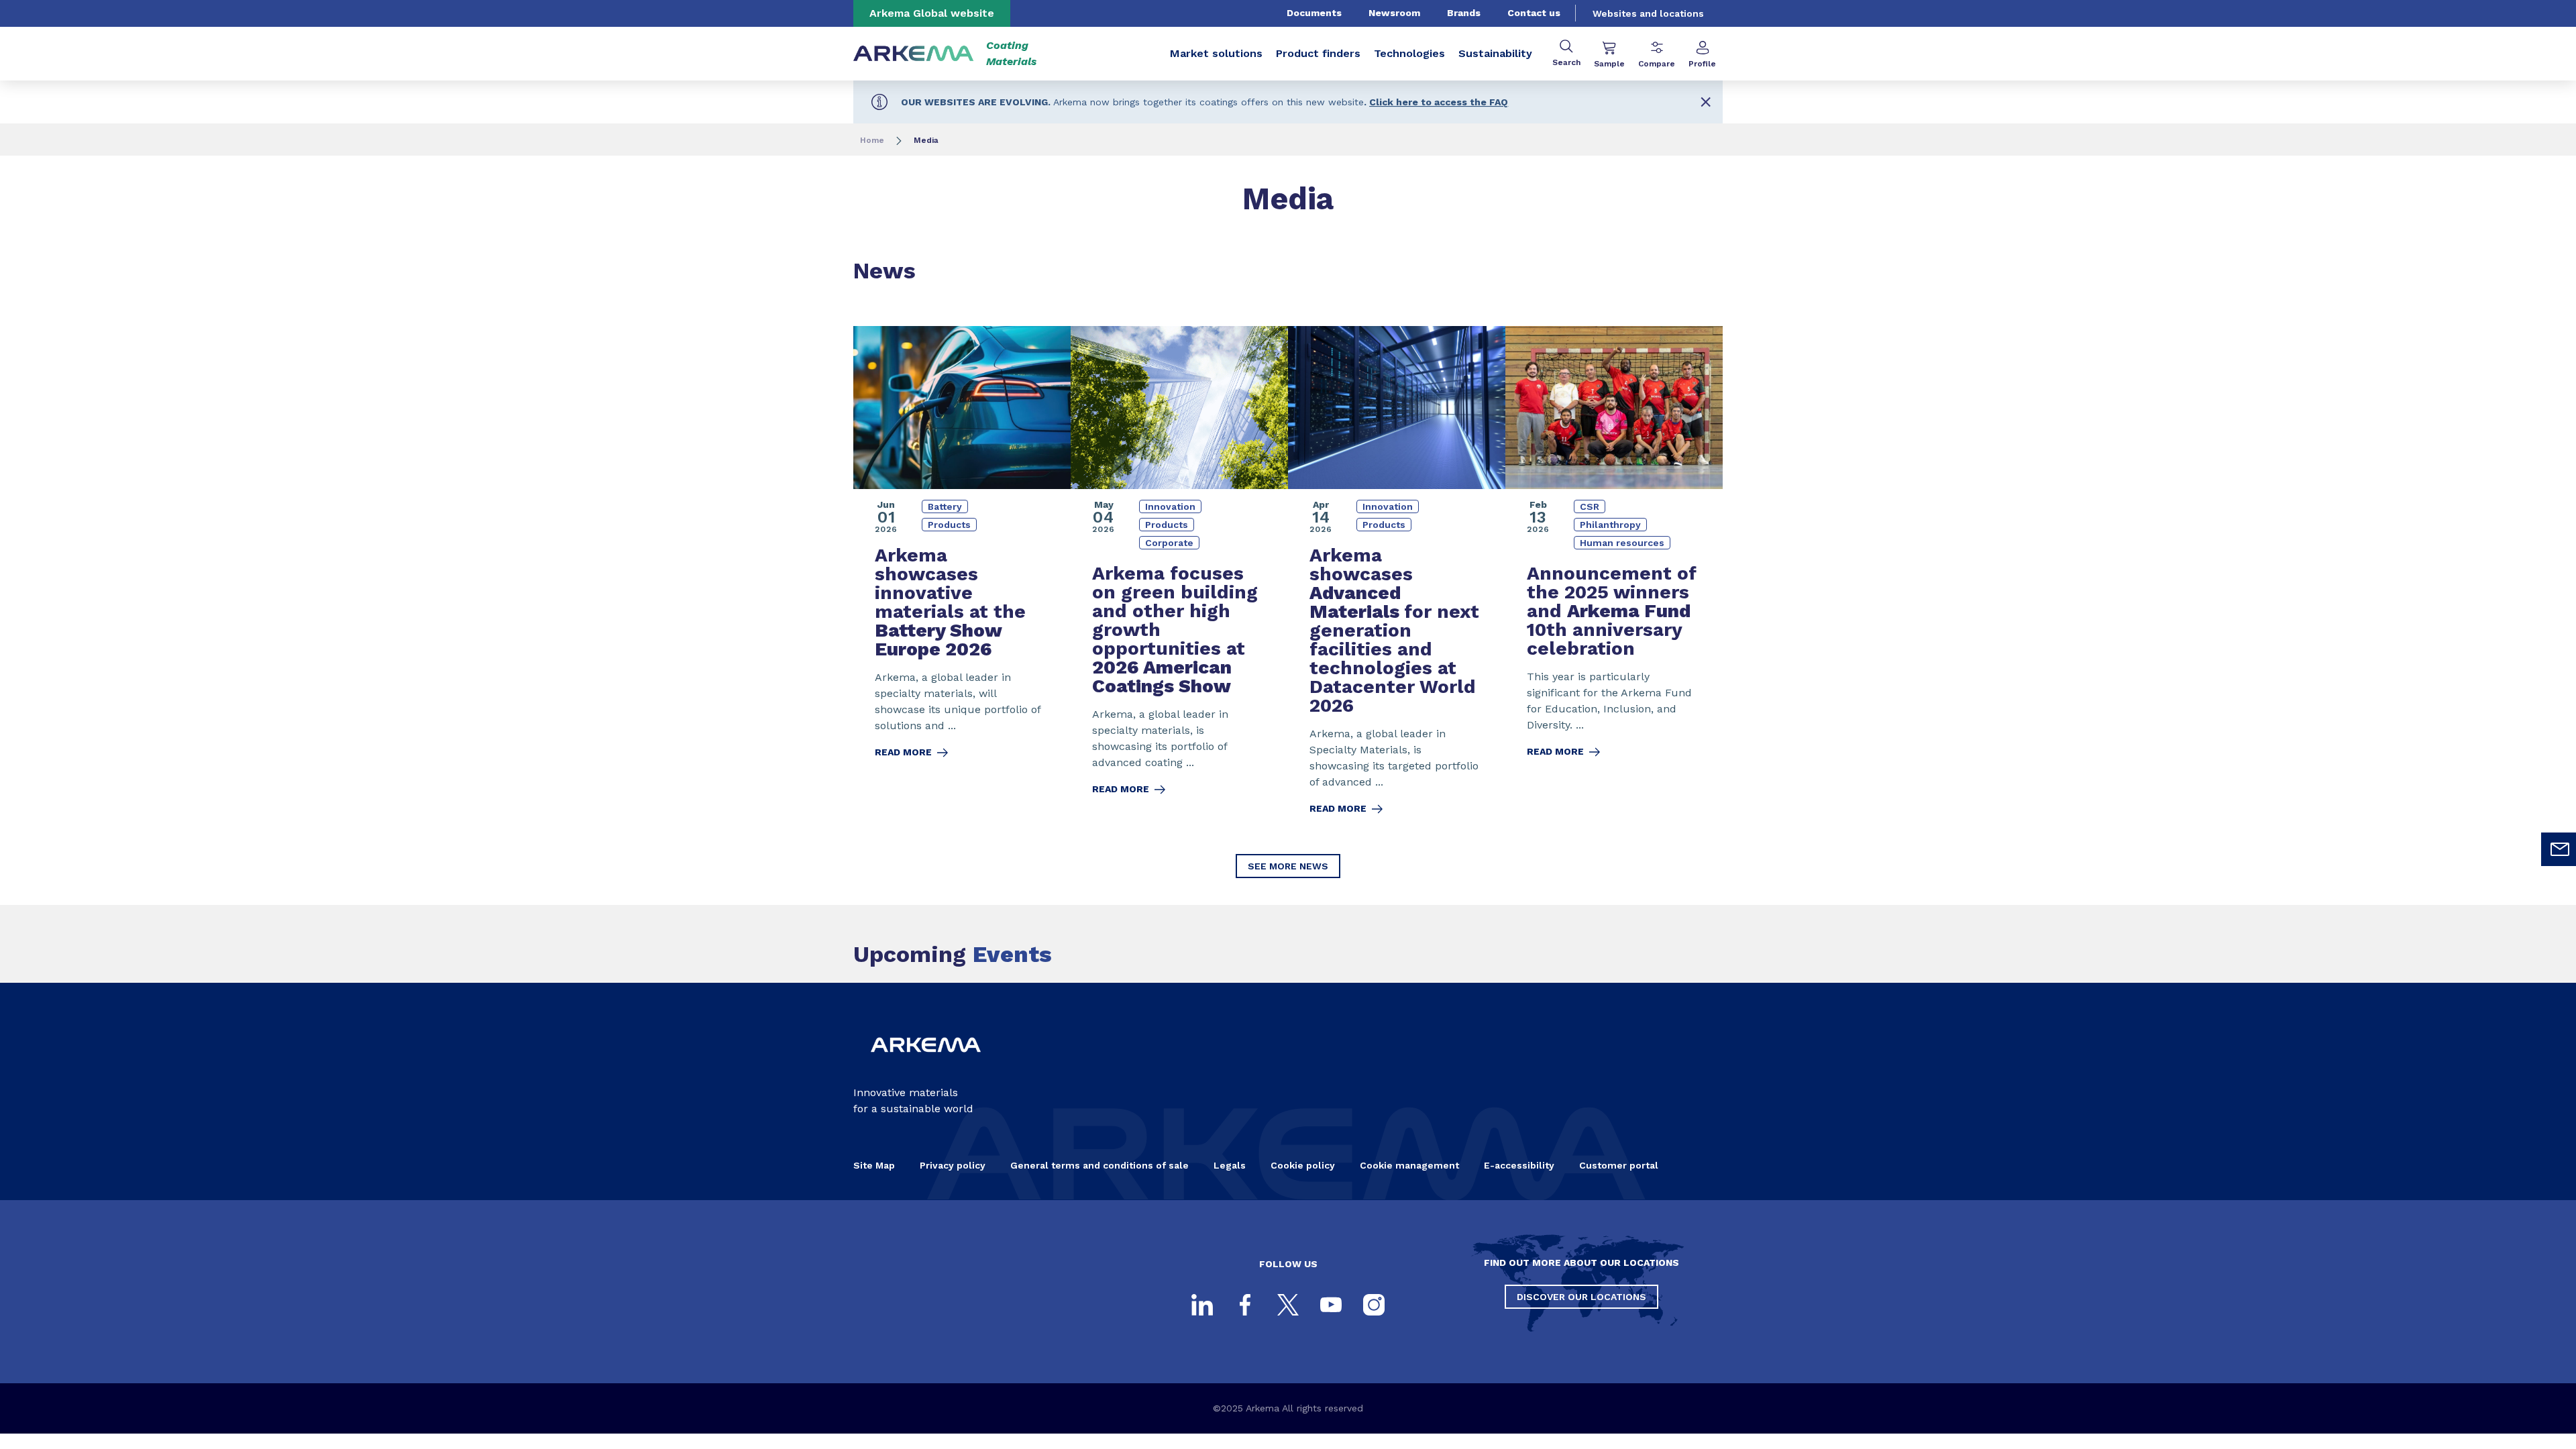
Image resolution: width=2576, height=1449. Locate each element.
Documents (1314, 13)
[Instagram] (1374, 1305)
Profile (1702, 64)
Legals (1230, 1165)
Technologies (1409, 53)
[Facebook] (1245, 1305)
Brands (1464, 13)
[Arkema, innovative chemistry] (926, 1063)
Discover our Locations (1581, 1297)
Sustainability (1495, 53)
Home (872, 140)
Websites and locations (1648, 13)
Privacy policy (953, 1165)
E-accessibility (1519, 1165)
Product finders (1318, 53)
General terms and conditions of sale (1099, 1165)
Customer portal (1619, 1165)
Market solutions (1216, 53)
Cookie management (1409, 1165)
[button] (1706, 102)
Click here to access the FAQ (1439, 102)
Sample (1609, 64)
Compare (1657, 64)
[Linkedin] (1202, 1305)
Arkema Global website (932, 13)
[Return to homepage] (914, 54)
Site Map (874, 1165)
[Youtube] (1331, 1305)
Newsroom (1394, 13)
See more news (1288, 866)
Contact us (1534, 13)
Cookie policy (1303, 1165)
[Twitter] (1288, 1305)
